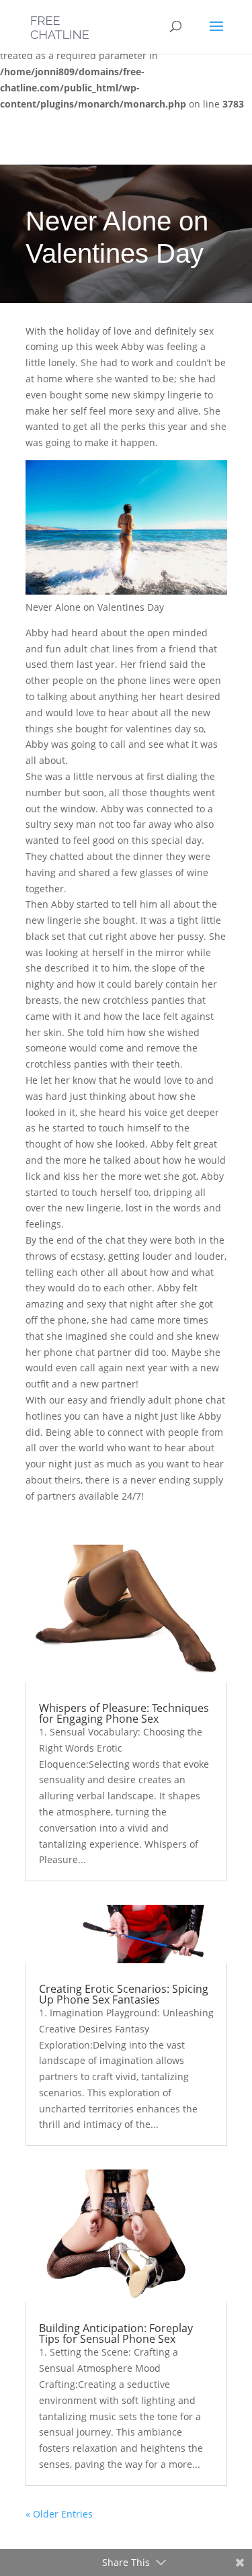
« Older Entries (59, 2514)
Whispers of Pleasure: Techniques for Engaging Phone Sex (124, 1713)
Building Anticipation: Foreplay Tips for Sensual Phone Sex (116, 2333)
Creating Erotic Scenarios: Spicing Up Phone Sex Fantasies (124, 1994)
